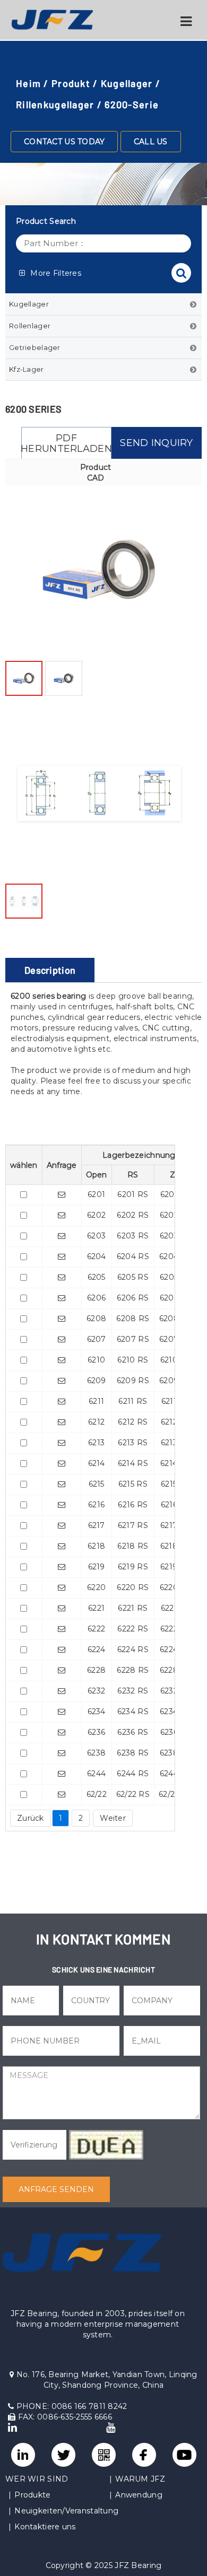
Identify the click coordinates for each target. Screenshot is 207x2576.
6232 (96, 1691)
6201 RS (133, 1194)
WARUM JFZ (140, 2479)
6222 (96, 1629)
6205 (97, 1277)
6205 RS (133, 1277)
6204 (97, 1256)
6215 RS (133, 1484)
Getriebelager (35, 347)
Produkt (71, 83)
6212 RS (133, 1422)
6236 (96, 1732)
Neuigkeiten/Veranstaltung (66, 2511)
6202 (96, 1215)
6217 (97, 1525)
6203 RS (133, 1236)
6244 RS (133, 1774)
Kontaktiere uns (45, 2527)
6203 (96, 1236)
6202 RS (133, 1215)
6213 (96, 1443)
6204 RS (133, 1256)
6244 (96, 1774)
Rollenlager (30, 326)
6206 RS (133, 1298)
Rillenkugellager (55, 104)
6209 (97, 1381)
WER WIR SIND (37, 2479)
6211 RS (133, 1401)
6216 (96, 1505)
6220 (96, 1587)
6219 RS (133, 1567)
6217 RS (133, 1525)
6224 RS (133, 1649)
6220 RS (133, 1587)
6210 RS (133, 1360)
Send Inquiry (156, 443)
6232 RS (133, 1691)
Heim (28, 83)
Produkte (32, 2495)
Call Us (151, 142)
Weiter (113, 1818)
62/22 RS (133, 1794)
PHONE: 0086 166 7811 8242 (70, 2406)
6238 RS (133, 1753)
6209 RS (133, 1381)
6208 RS (133, 1318)
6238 (96, 1753)
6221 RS (133, 1608)
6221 (96, 1608)
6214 (97, 1463)
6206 (96, 1298)
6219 (97, 1567)
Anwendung (139, 2495)
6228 (96, 1670)
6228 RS (133, 1670)
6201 (96, 1194)
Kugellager (127, 83)
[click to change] (106, 2145)
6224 (97, 1649)
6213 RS (133, 1443)
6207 (97, 1339)
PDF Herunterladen (66, 443)
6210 (96, 1360)
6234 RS (133, 1711)
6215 (97, 1484)
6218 (96, 1546)
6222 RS (133, 1629)
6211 (96, 1401)
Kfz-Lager (27, 369)
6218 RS (133, 1546)
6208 (96, 1318)
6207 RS (133, 1339)
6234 (97, 1711)
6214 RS (133, 1463)
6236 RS (133, 1732)
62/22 (97, 1794)
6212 (96, 1422)
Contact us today (64, 142)
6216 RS (133, 1505)
